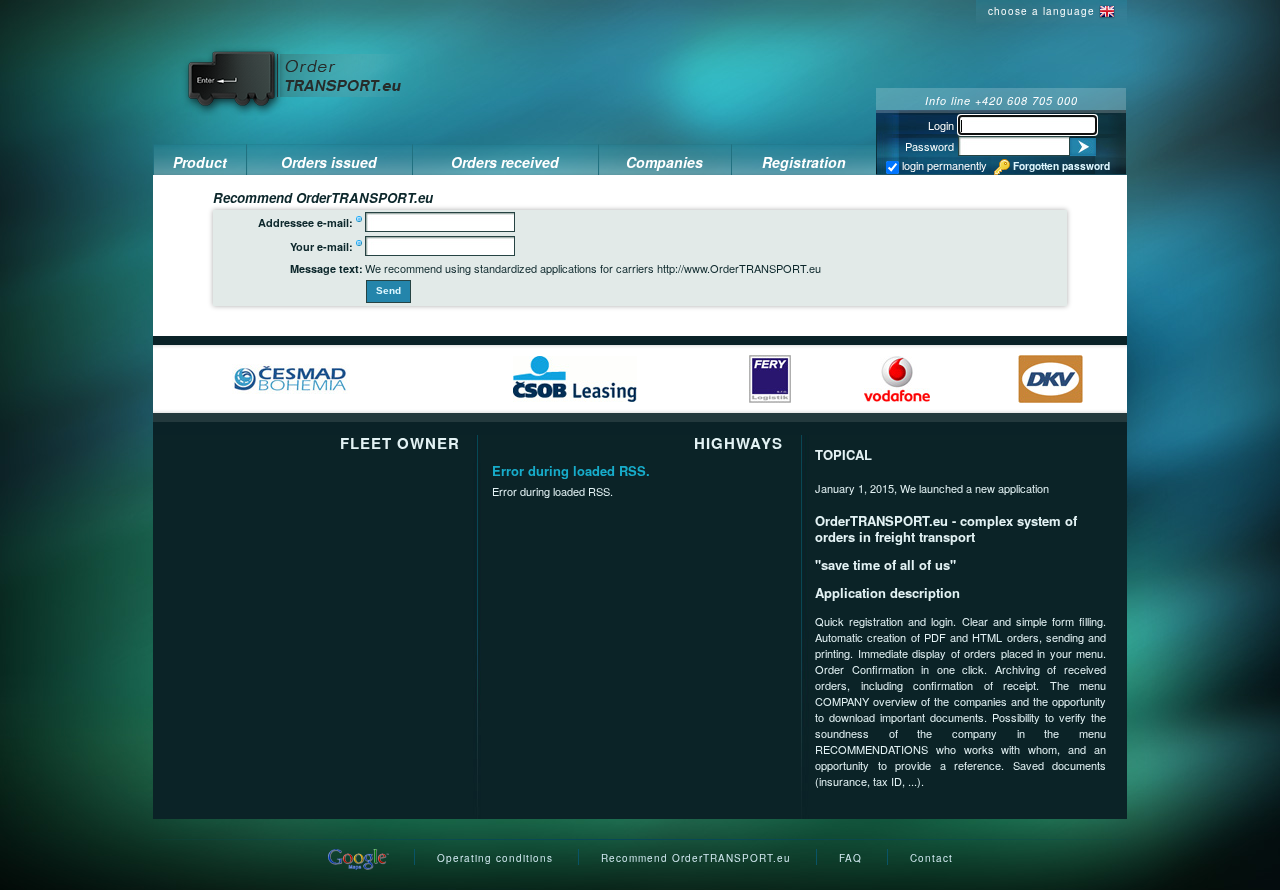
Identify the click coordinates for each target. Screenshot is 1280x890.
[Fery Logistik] (770, 377)
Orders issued (329, 162)
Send (388, 290)
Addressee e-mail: (305, 222)
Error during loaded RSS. (571, 470)
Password (929, 146)
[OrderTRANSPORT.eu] (296, 78)
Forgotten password (1061, 166)
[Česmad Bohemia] (291, 377)
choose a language (1041, 11)
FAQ (850, 858)
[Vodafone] (897, 377)
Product (200, 162)
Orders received (505, 162)
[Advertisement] (687, 44)
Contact (931, 858)
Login (941, 125)
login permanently (943, 165)
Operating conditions (495, 858)
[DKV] (1050, 377)
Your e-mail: (321, 246)
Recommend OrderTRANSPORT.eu (696, 858)
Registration (804, 162)
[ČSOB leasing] (575, 377)
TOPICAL (843, 454)
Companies (664, 162)
